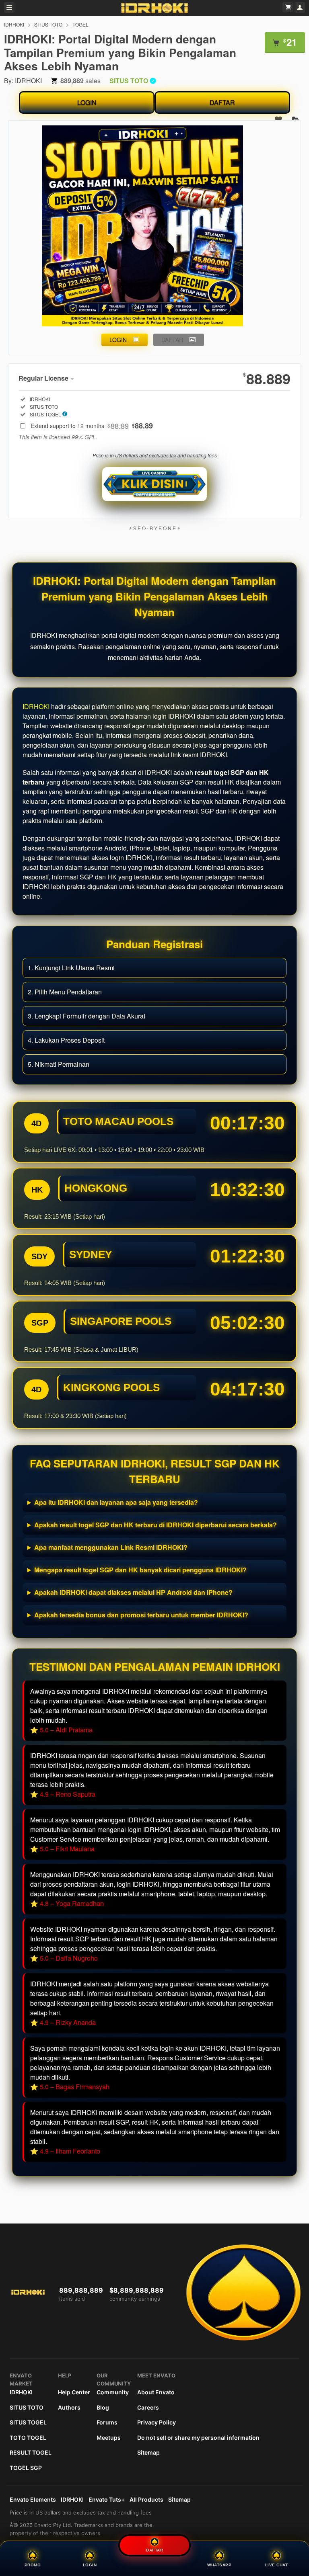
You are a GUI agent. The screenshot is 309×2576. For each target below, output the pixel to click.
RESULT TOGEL (31, 2452)
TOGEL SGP (26, 2468)
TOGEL (80, 24)
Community (113, 2392)
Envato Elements (33, 2499)
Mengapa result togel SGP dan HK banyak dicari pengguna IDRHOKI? (140, 1570)
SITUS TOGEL (28, 2422)
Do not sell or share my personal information (198, 2438)
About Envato (156, 2392)
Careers (148, 2407)
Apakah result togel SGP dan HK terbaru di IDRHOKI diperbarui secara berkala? (156, 1525)
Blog (103, 2407)
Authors (69, 2407)
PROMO (33, 2565)
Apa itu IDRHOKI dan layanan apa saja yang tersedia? (116, 1502)
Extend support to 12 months (92, 426)
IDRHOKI (14, 24)
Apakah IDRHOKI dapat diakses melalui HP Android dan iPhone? (133, 1592)
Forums (107, 2422)
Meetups (109, 2438)
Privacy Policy (157, 2422)
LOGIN (87, 102)
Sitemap (148, 2452)
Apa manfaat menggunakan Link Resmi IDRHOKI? (111, 1547)
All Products (146, 2499)
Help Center (74, 2392)
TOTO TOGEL (28, 2438)
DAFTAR (222, 102)
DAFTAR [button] (172, 340)
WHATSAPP (219, 2565)
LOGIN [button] (118, 340)
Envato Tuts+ (107, 2499)
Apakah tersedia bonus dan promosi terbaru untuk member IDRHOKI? (141, 1615)
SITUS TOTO (48, 24)
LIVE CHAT (277, 2565)
